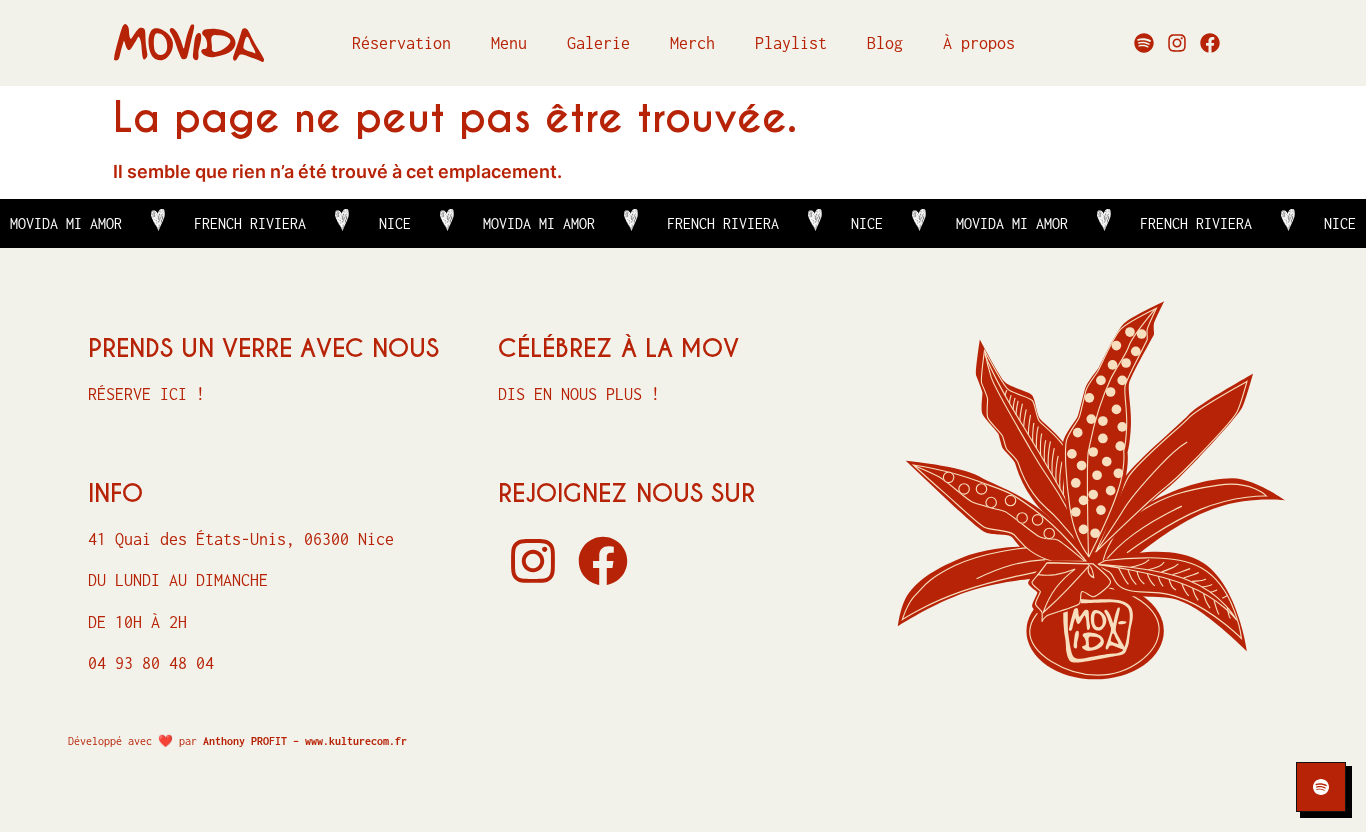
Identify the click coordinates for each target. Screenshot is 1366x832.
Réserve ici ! (146, 394)
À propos (979, 43)
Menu (509, 43)
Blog (885, 43)
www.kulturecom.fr (356, 741)
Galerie (598, 43)
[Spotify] (1144, 43)
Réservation (401, 43)
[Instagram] (1177, 43)
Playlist (791, 43)
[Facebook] (1210, 43)
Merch (692, 43)
